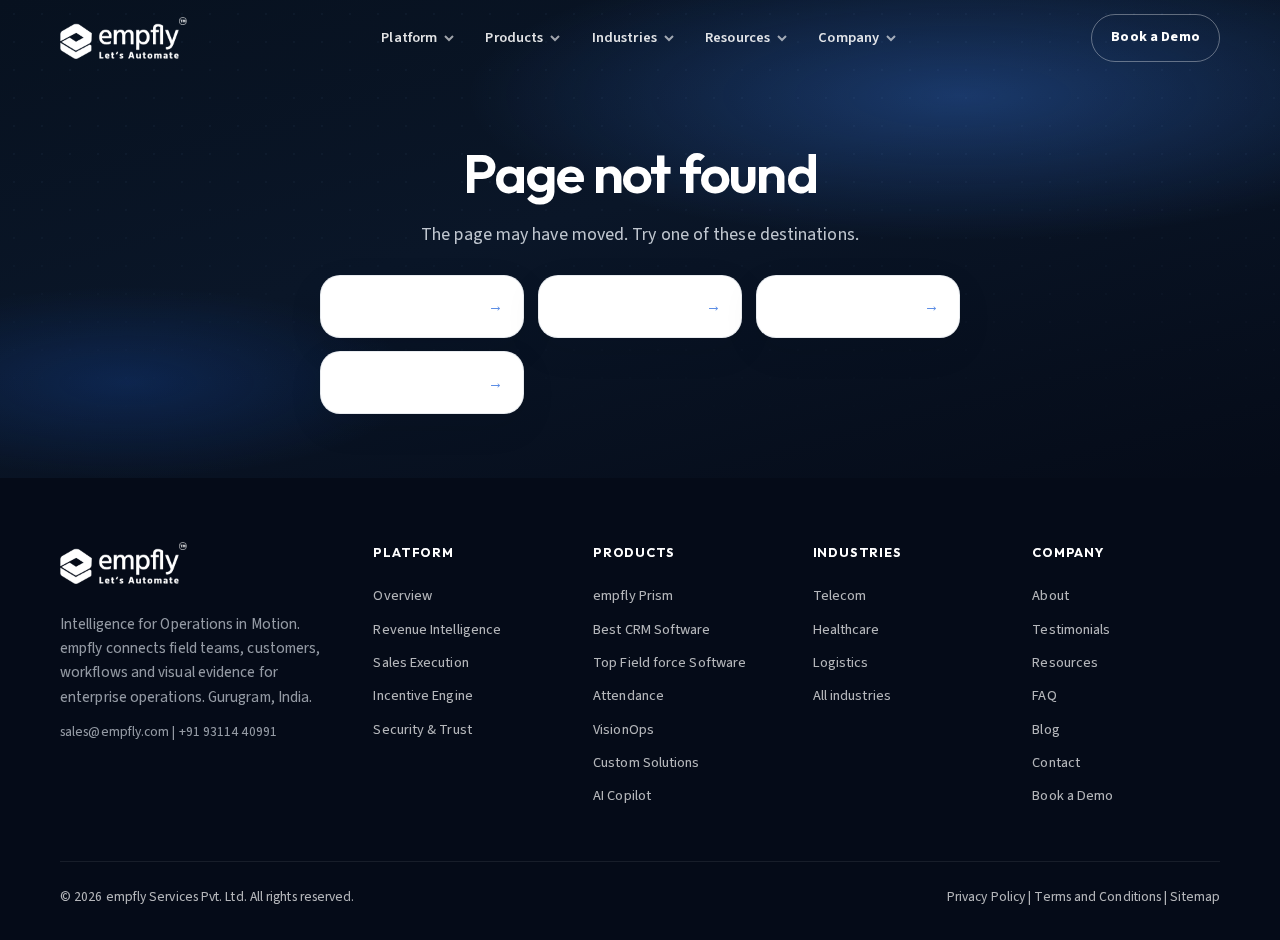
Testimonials (1071, 629)
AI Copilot (622, 795)
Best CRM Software (651, 629)
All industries (852, 695)
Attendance (628, 695)
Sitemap (1195, 896)
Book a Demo (1155, 37)
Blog (1045, 729)
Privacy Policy (986, 896)
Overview (402, 595)
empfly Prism (633, 595)
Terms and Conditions (1097, 896)
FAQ (1044, 695)
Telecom (840, 595)
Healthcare (846, 629)
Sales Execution (420, 662)
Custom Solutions (646, 762)
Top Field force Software (669, 662)
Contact (368, 382)
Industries (624, 37)
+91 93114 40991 (228, 731)
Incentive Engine (422, 695)
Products (514, 37)
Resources (737, 37)
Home (361, 305)
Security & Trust (422, 729)
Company (848, 37)
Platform (409, 37)
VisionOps (623, 729)
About (1050, 595)
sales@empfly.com (114, 731)
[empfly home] (123, 38)
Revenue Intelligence (437, 629)
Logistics (841, 662)
